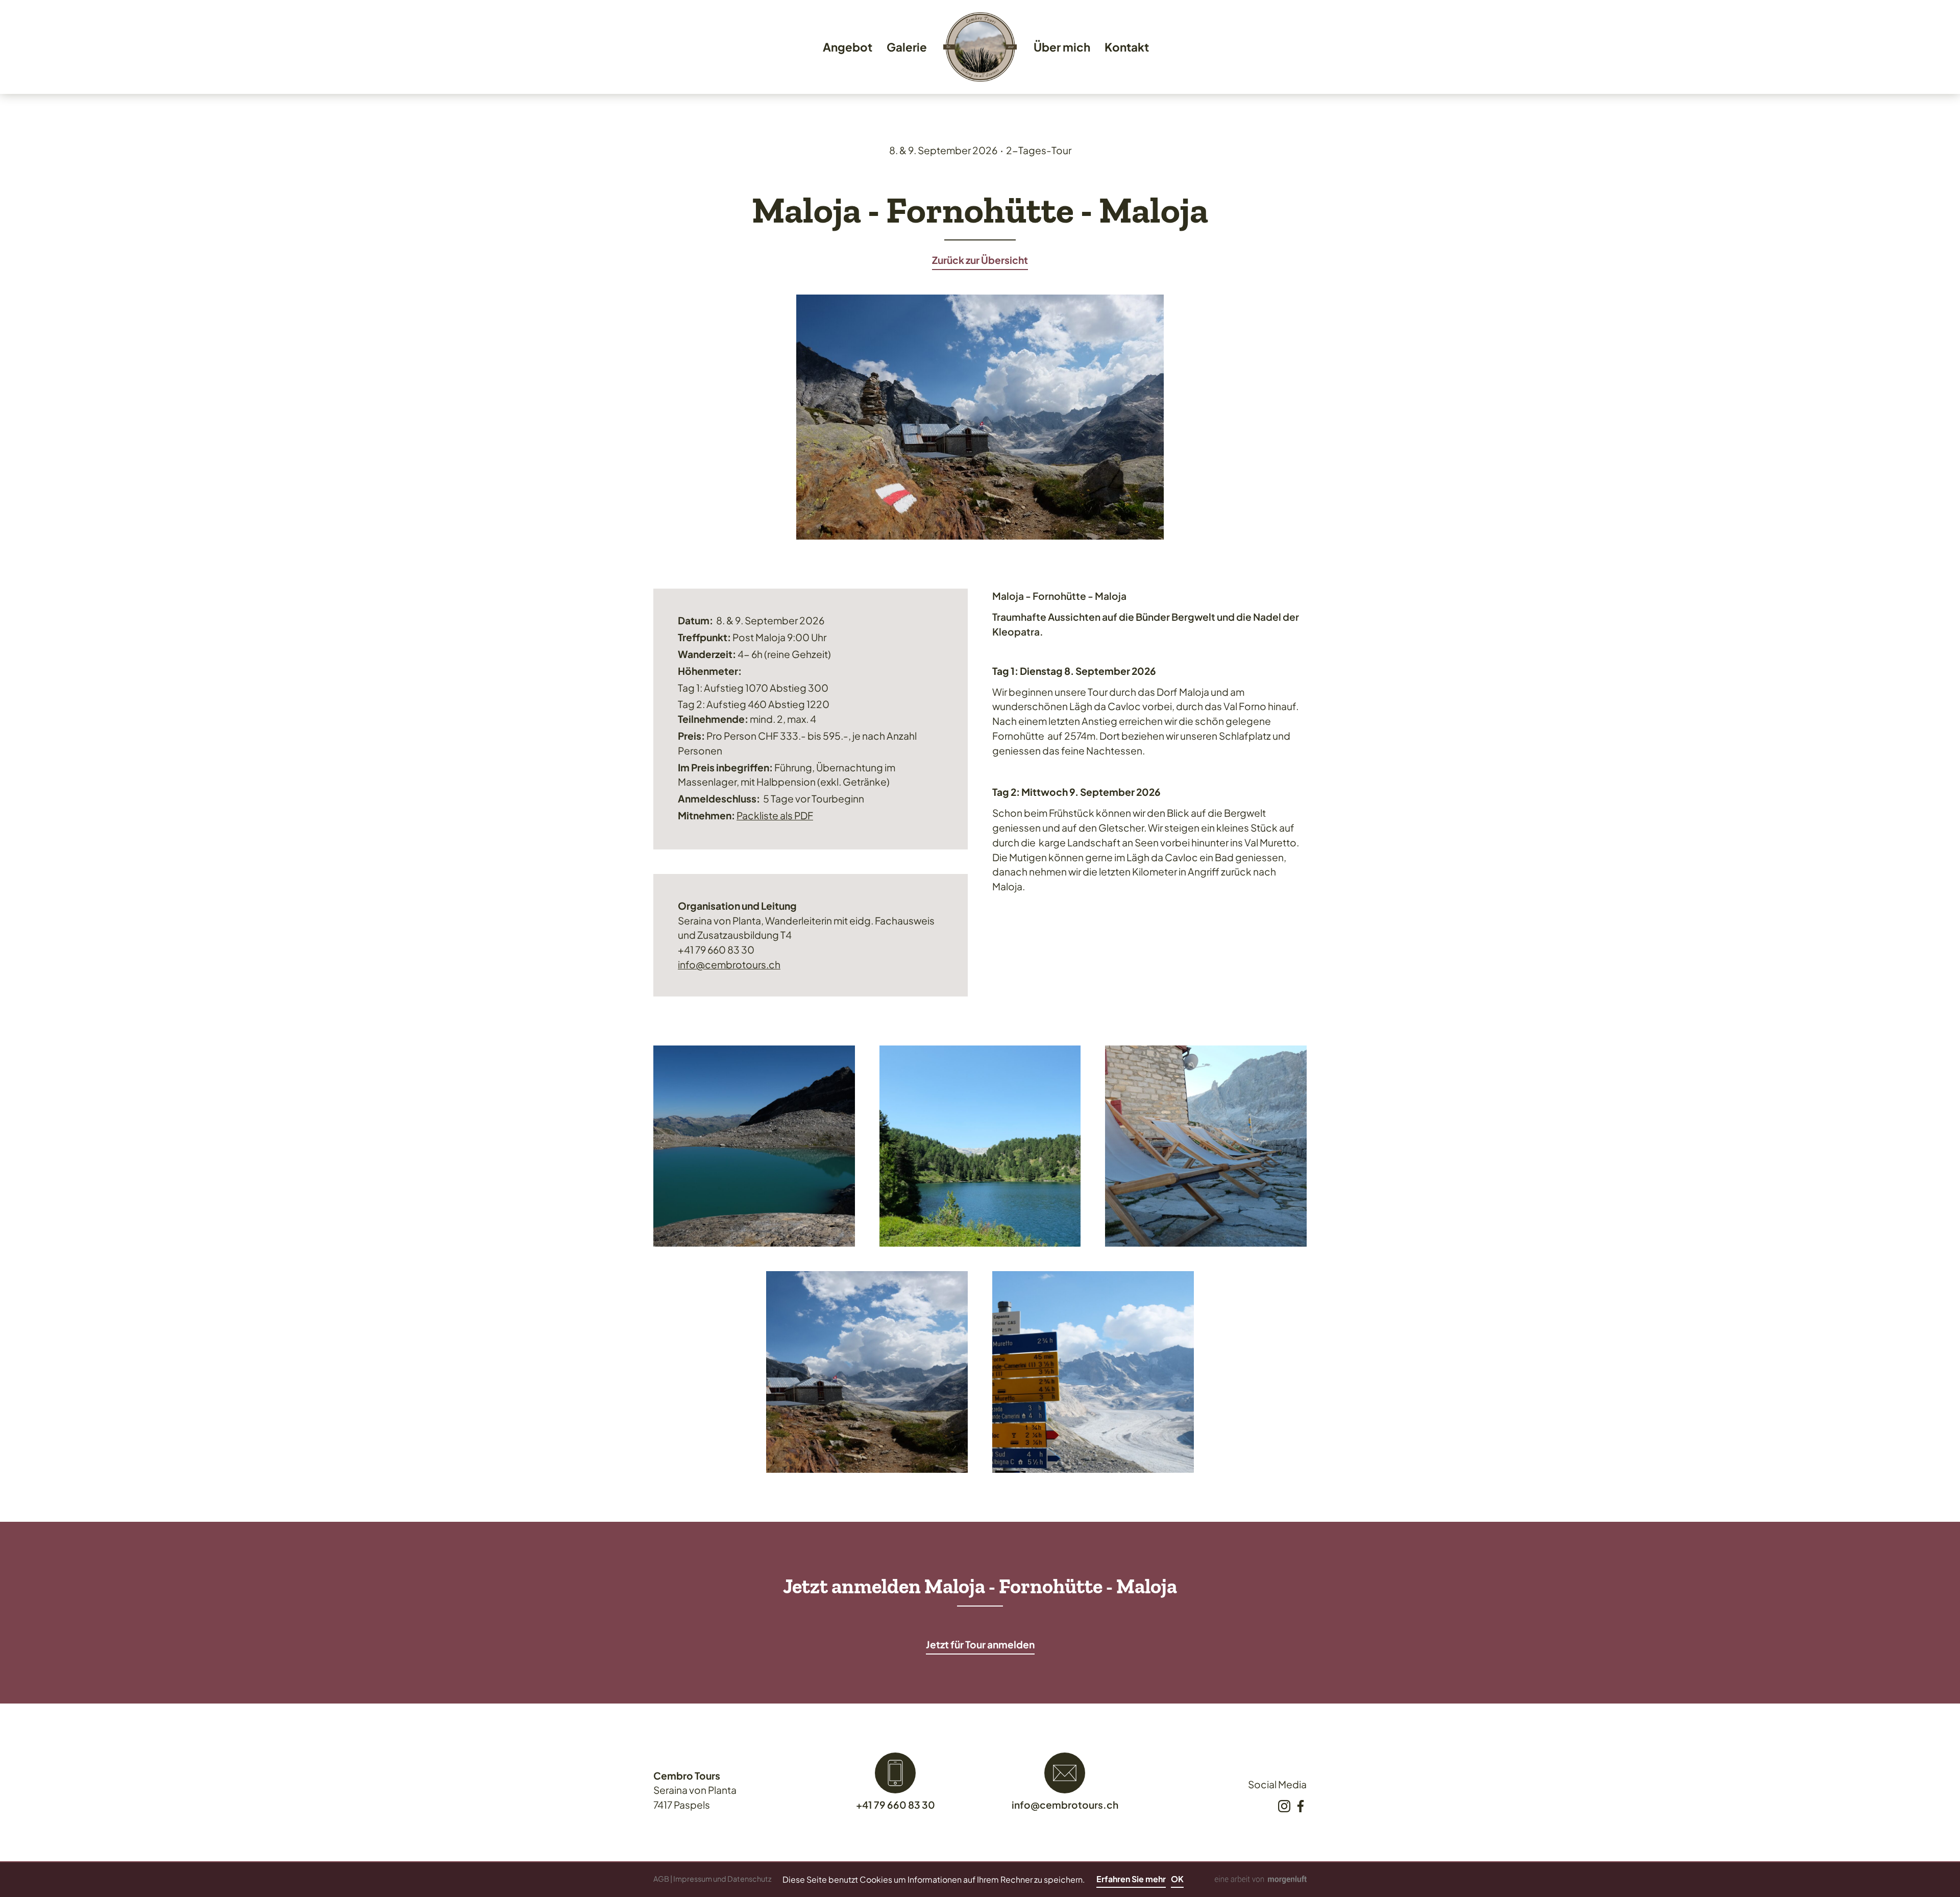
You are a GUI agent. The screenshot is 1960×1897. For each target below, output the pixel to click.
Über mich (1062, 47)
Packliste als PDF (775, 815)
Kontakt (1127, 47)
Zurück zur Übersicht (980, 260)
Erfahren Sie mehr (1131, 1879)
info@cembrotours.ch (729, 964)
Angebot (848, 47)
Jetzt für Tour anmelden (980, 1644)
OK (1177, 1879)
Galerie (907, 47)
